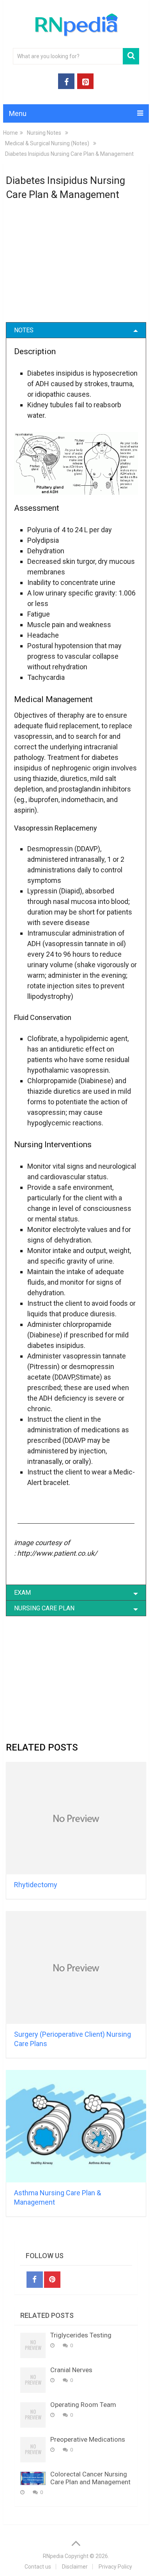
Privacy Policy (115, 2567)
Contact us (38, 2567)
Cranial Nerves (71, 2370)
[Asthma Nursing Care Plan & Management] (76, 2126)
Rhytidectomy (36, 1885)
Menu (18, 113)
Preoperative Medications (88, 2439)
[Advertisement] (76, 266)
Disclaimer (75, 2567)
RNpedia (53, 2556)
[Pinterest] (52, 2280)
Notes (24, 330)
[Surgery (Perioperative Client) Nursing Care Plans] (76, 1967)
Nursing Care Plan (44, 1608)
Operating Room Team (83, 2405)
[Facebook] (35, 2280)
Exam (22, 1593)
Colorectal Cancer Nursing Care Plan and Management (90, 2478)
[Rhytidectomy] (76, 1818)
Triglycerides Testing (81, 2335)
